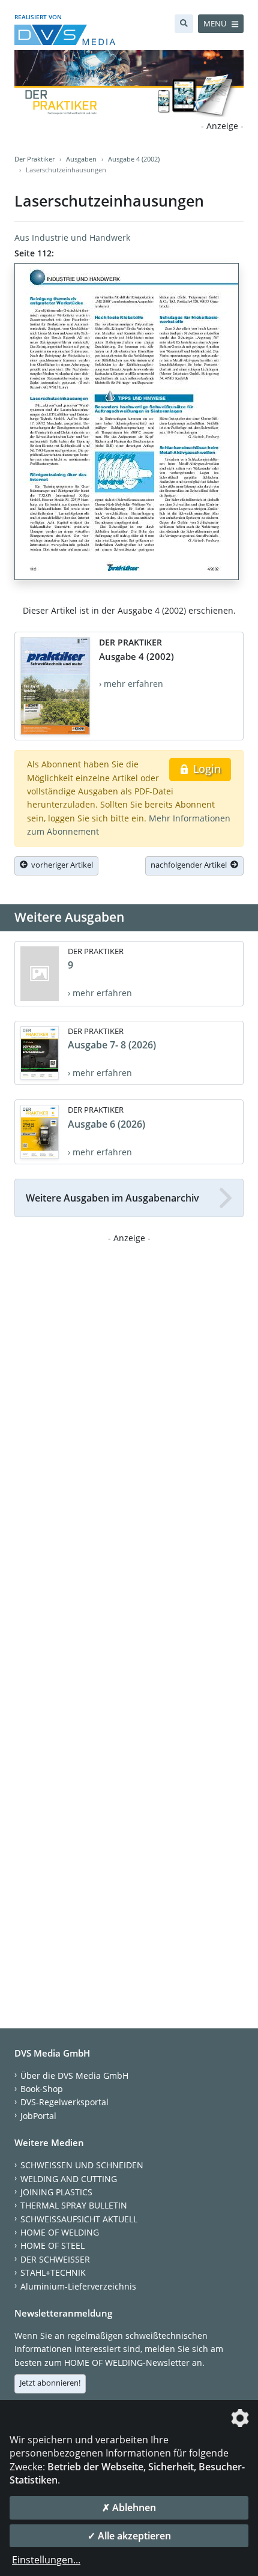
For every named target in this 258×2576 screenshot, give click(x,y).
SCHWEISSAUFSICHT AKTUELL (79, 2219)
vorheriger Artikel (60, 865)
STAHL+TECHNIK (53, 2272)
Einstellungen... (46, 2560)
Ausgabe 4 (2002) (134, 159)
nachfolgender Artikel (190, 865)
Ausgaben (81, 159)
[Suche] (184, 24)
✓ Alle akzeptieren (129, 2536)
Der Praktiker (34, 159)
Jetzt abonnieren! (50, 2383)
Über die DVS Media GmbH (74, 2076)
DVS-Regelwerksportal (64, 2102)
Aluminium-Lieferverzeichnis (78, 2286)
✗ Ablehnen (129, 2508)
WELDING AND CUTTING (69, 2179)
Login (205, 769)
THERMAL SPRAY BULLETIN (74, 2205)
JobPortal (38, 2116)
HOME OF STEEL (52, 2245)
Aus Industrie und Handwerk (72, 237)
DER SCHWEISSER (55, 2259)
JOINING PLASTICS (56, 2192)
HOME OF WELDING (60, 2232)
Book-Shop (42, 2089)
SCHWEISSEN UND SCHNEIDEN (82, 2165)
